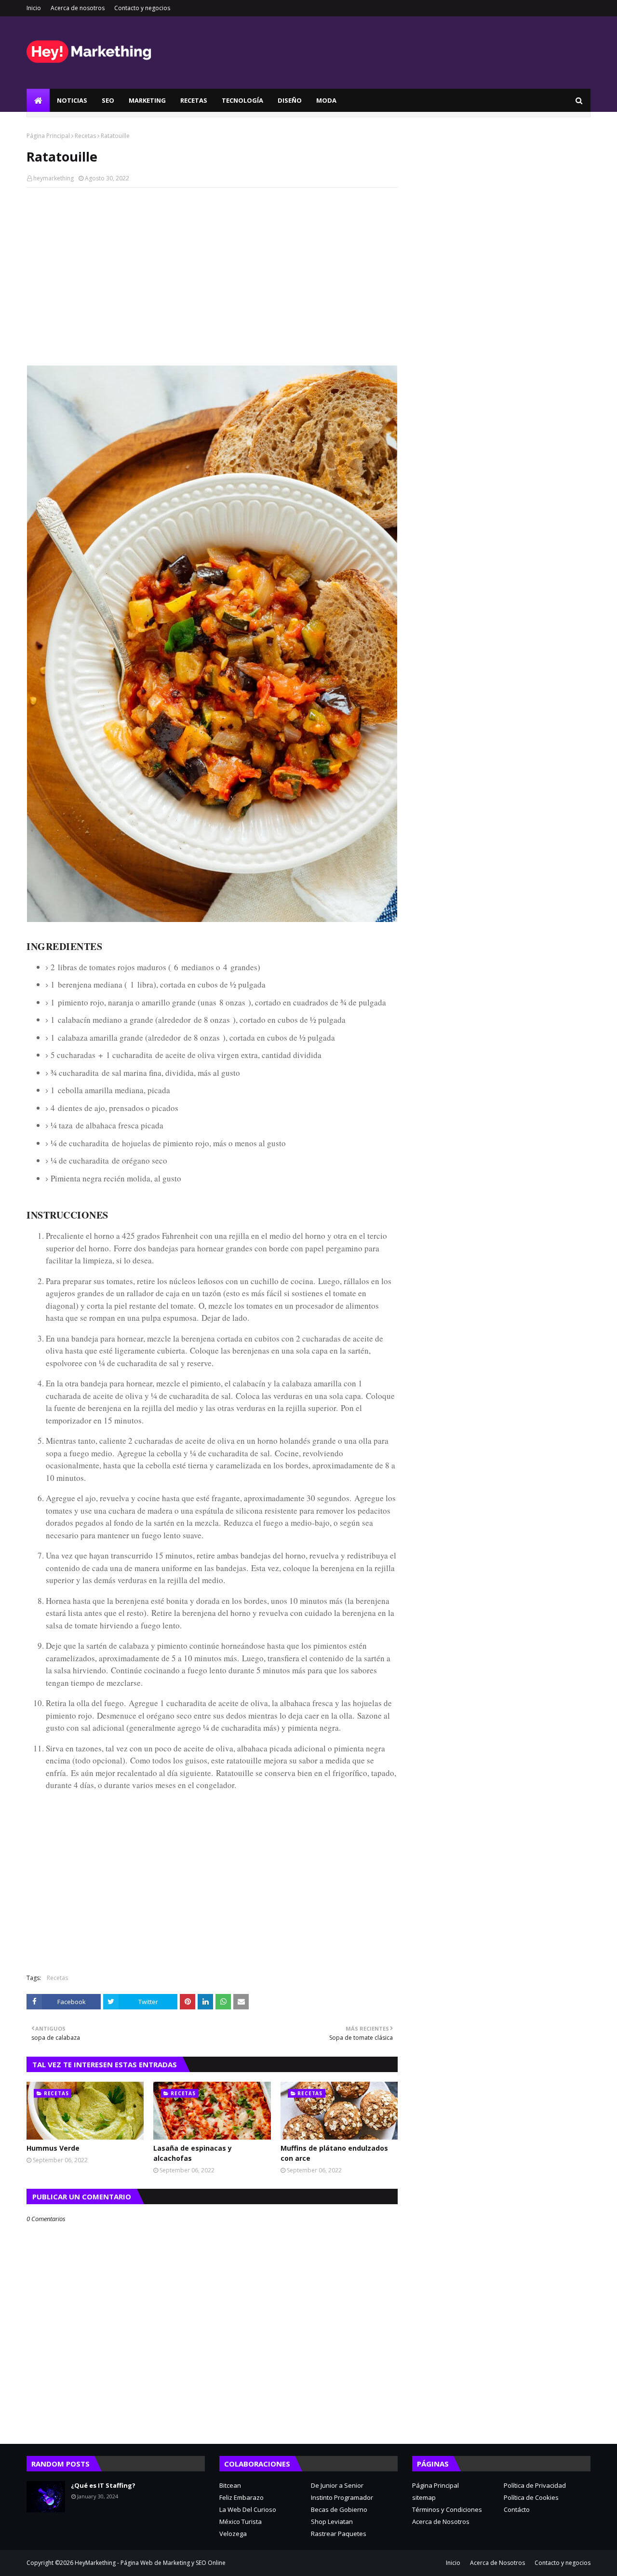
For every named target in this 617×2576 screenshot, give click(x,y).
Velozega (233, 2534)
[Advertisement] (212, 265)
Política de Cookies (531, 2497)
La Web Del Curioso (248, 2509)
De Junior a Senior (337, 2485)
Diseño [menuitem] (290, 100)
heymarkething (54, 178)
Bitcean (230, 2485)
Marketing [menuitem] (147, 100)
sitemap (424, 2497)
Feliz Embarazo (241, 2497)
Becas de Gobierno (339, 2509)
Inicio (34, 8)
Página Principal (48, 136)
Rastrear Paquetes (339, 2534)
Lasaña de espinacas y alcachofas (193, 2153)
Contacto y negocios (142, 8)
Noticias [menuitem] (72, 100)
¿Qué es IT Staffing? (103, 2485)
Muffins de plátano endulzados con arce (334, 2153)
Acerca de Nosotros (441, 2522)
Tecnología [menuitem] (242, 100)
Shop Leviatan (332, 2522)
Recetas (85, 136)
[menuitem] (38, 100)
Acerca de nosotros (78, 8)
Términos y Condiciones (447, 2509)
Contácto (517, 2509)
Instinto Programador (342, 2497)
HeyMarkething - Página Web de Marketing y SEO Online (150, 2563)
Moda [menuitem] (326, 100)
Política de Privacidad (535, 2485)
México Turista (241, 2522)
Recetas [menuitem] (194, 100)
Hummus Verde (53, 2148)
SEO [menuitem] (108, 100)
